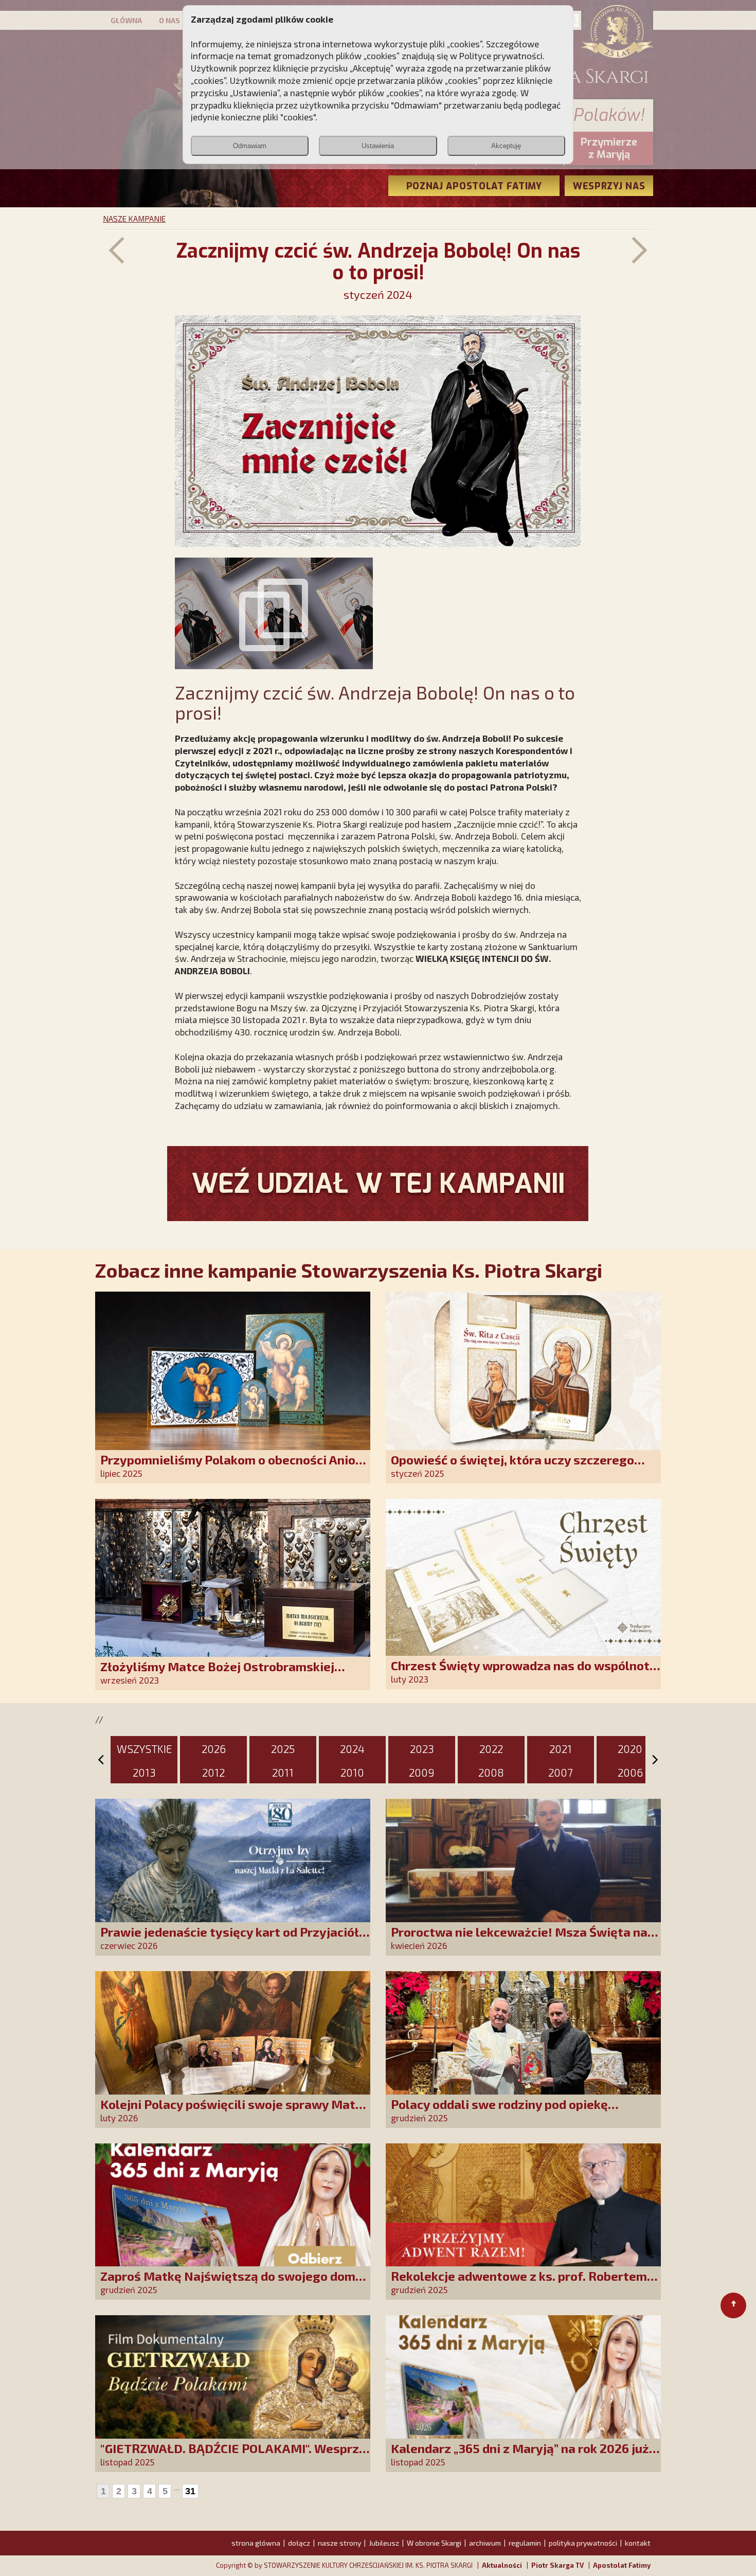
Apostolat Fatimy (622, 2565)
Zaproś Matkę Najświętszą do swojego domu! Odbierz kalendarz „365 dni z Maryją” (233, 2283)
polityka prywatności (583, 2543)
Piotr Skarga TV (557, 2565)
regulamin (525, 2543)
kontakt (638, 2543)
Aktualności (502, 2565)
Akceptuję (506, 146)
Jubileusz (384, 2543)
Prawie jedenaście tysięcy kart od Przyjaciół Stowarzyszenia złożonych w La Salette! (230, 1939)
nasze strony (339, 2543)
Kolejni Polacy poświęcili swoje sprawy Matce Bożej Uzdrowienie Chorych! (235, 2111)
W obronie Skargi (434, 2543)
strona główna (256, 2543)
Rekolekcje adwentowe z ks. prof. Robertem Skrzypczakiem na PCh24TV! (519, 2283)
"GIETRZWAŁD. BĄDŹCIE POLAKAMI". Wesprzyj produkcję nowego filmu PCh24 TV (235, 2455)
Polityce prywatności (501, 56)
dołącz (299, 2543)
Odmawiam (250, 146)
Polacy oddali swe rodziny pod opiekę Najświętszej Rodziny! (499, 2111)
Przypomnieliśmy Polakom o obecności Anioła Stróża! (234, 1467)
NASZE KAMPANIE (134, 219)
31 (190, 2491)
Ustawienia (378, 146)
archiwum (485, 2543)
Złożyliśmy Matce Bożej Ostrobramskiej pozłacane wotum (217, 1674)
